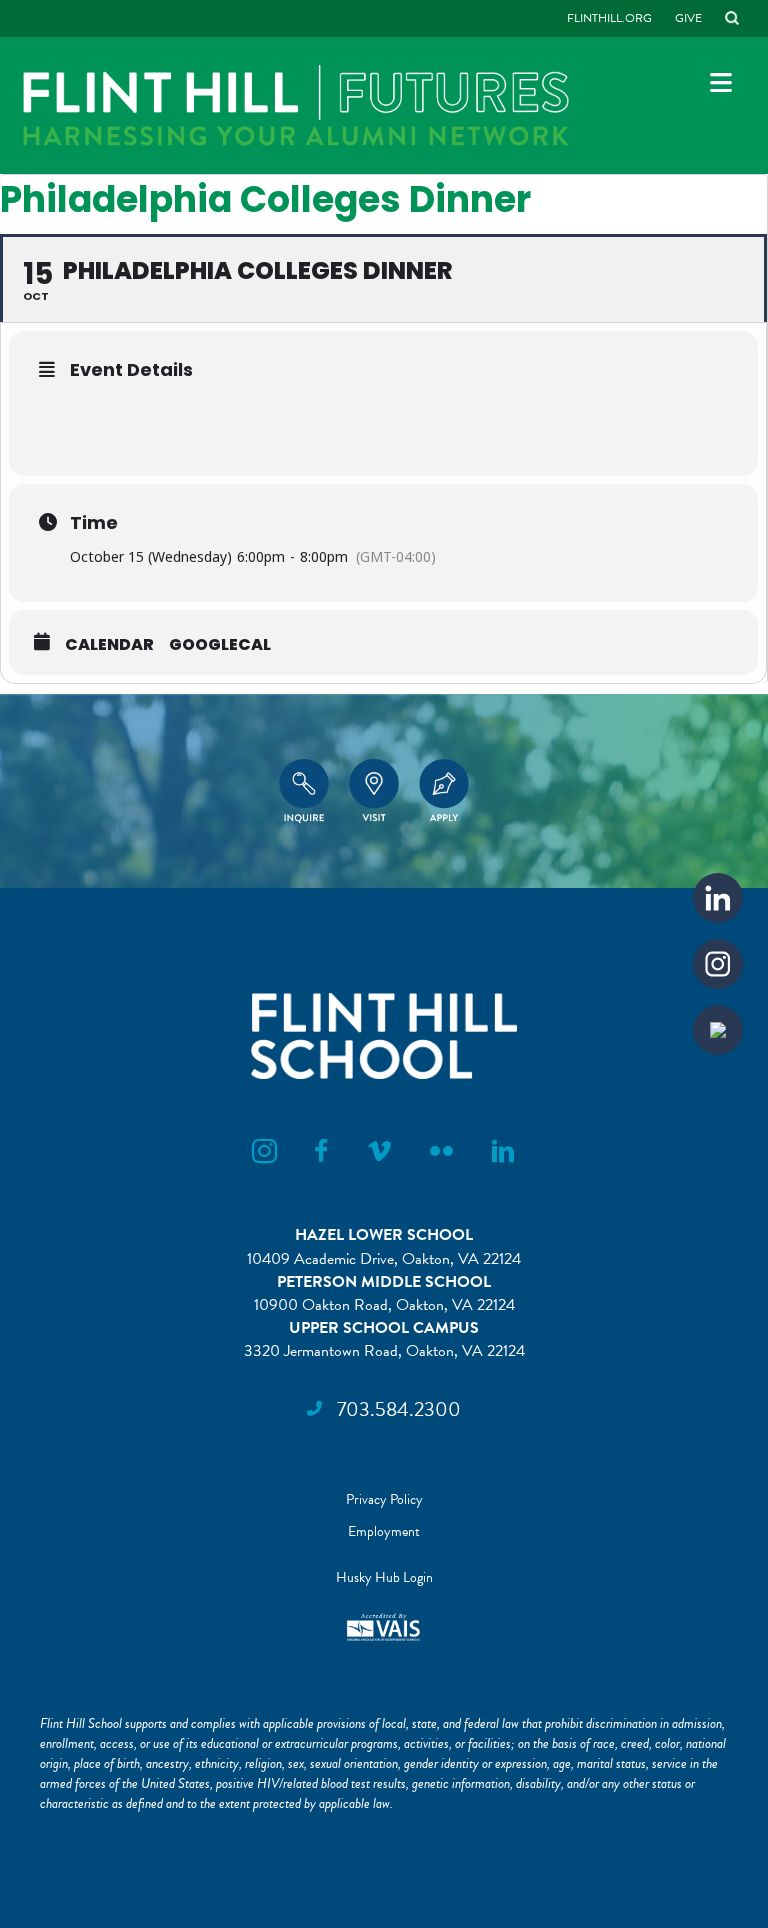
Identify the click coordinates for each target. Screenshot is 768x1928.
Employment (384, 1531)
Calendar (109, 645)
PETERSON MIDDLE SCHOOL (384, 1282)
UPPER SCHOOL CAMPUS (384, 1328)
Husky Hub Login (384, 1577)
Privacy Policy (384, 1499)
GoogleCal (220, 645)
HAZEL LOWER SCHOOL (384, 1235)
